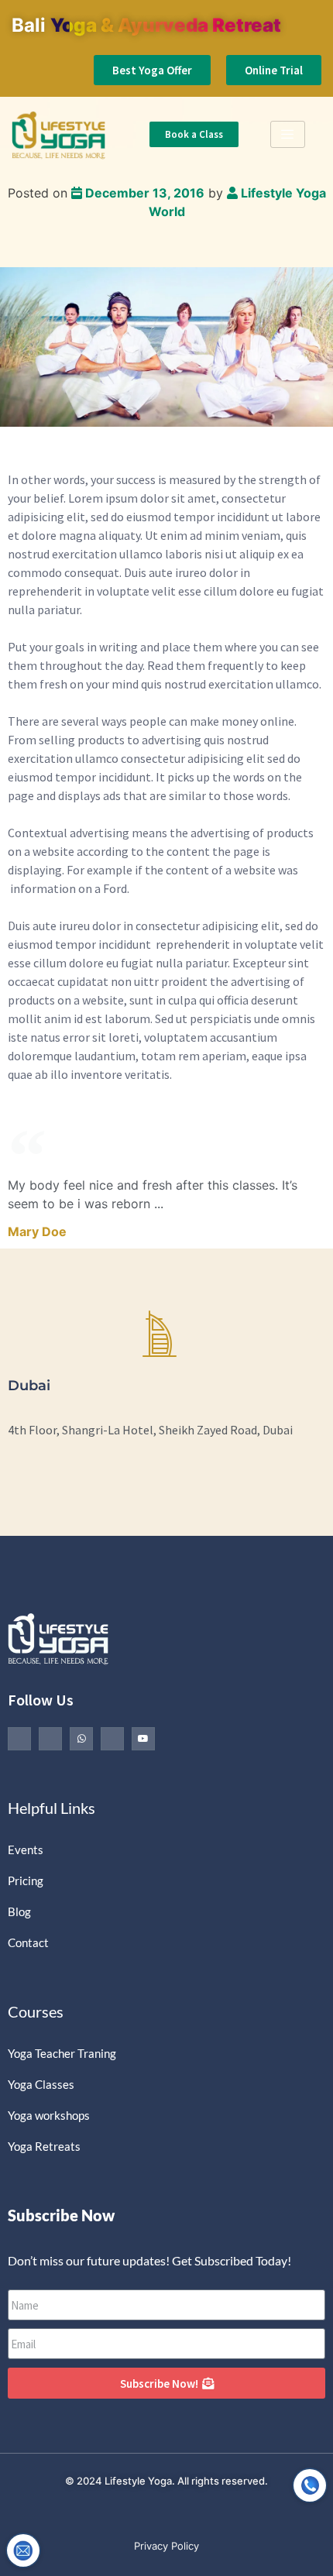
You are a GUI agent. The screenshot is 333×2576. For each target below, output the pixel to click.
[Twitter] (50, 1739)
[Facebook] (19, 1739)
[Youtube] (143, 1739)
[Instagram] (112, 1739)
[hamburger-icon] (288, 134)
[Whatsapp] (81, 1739)
